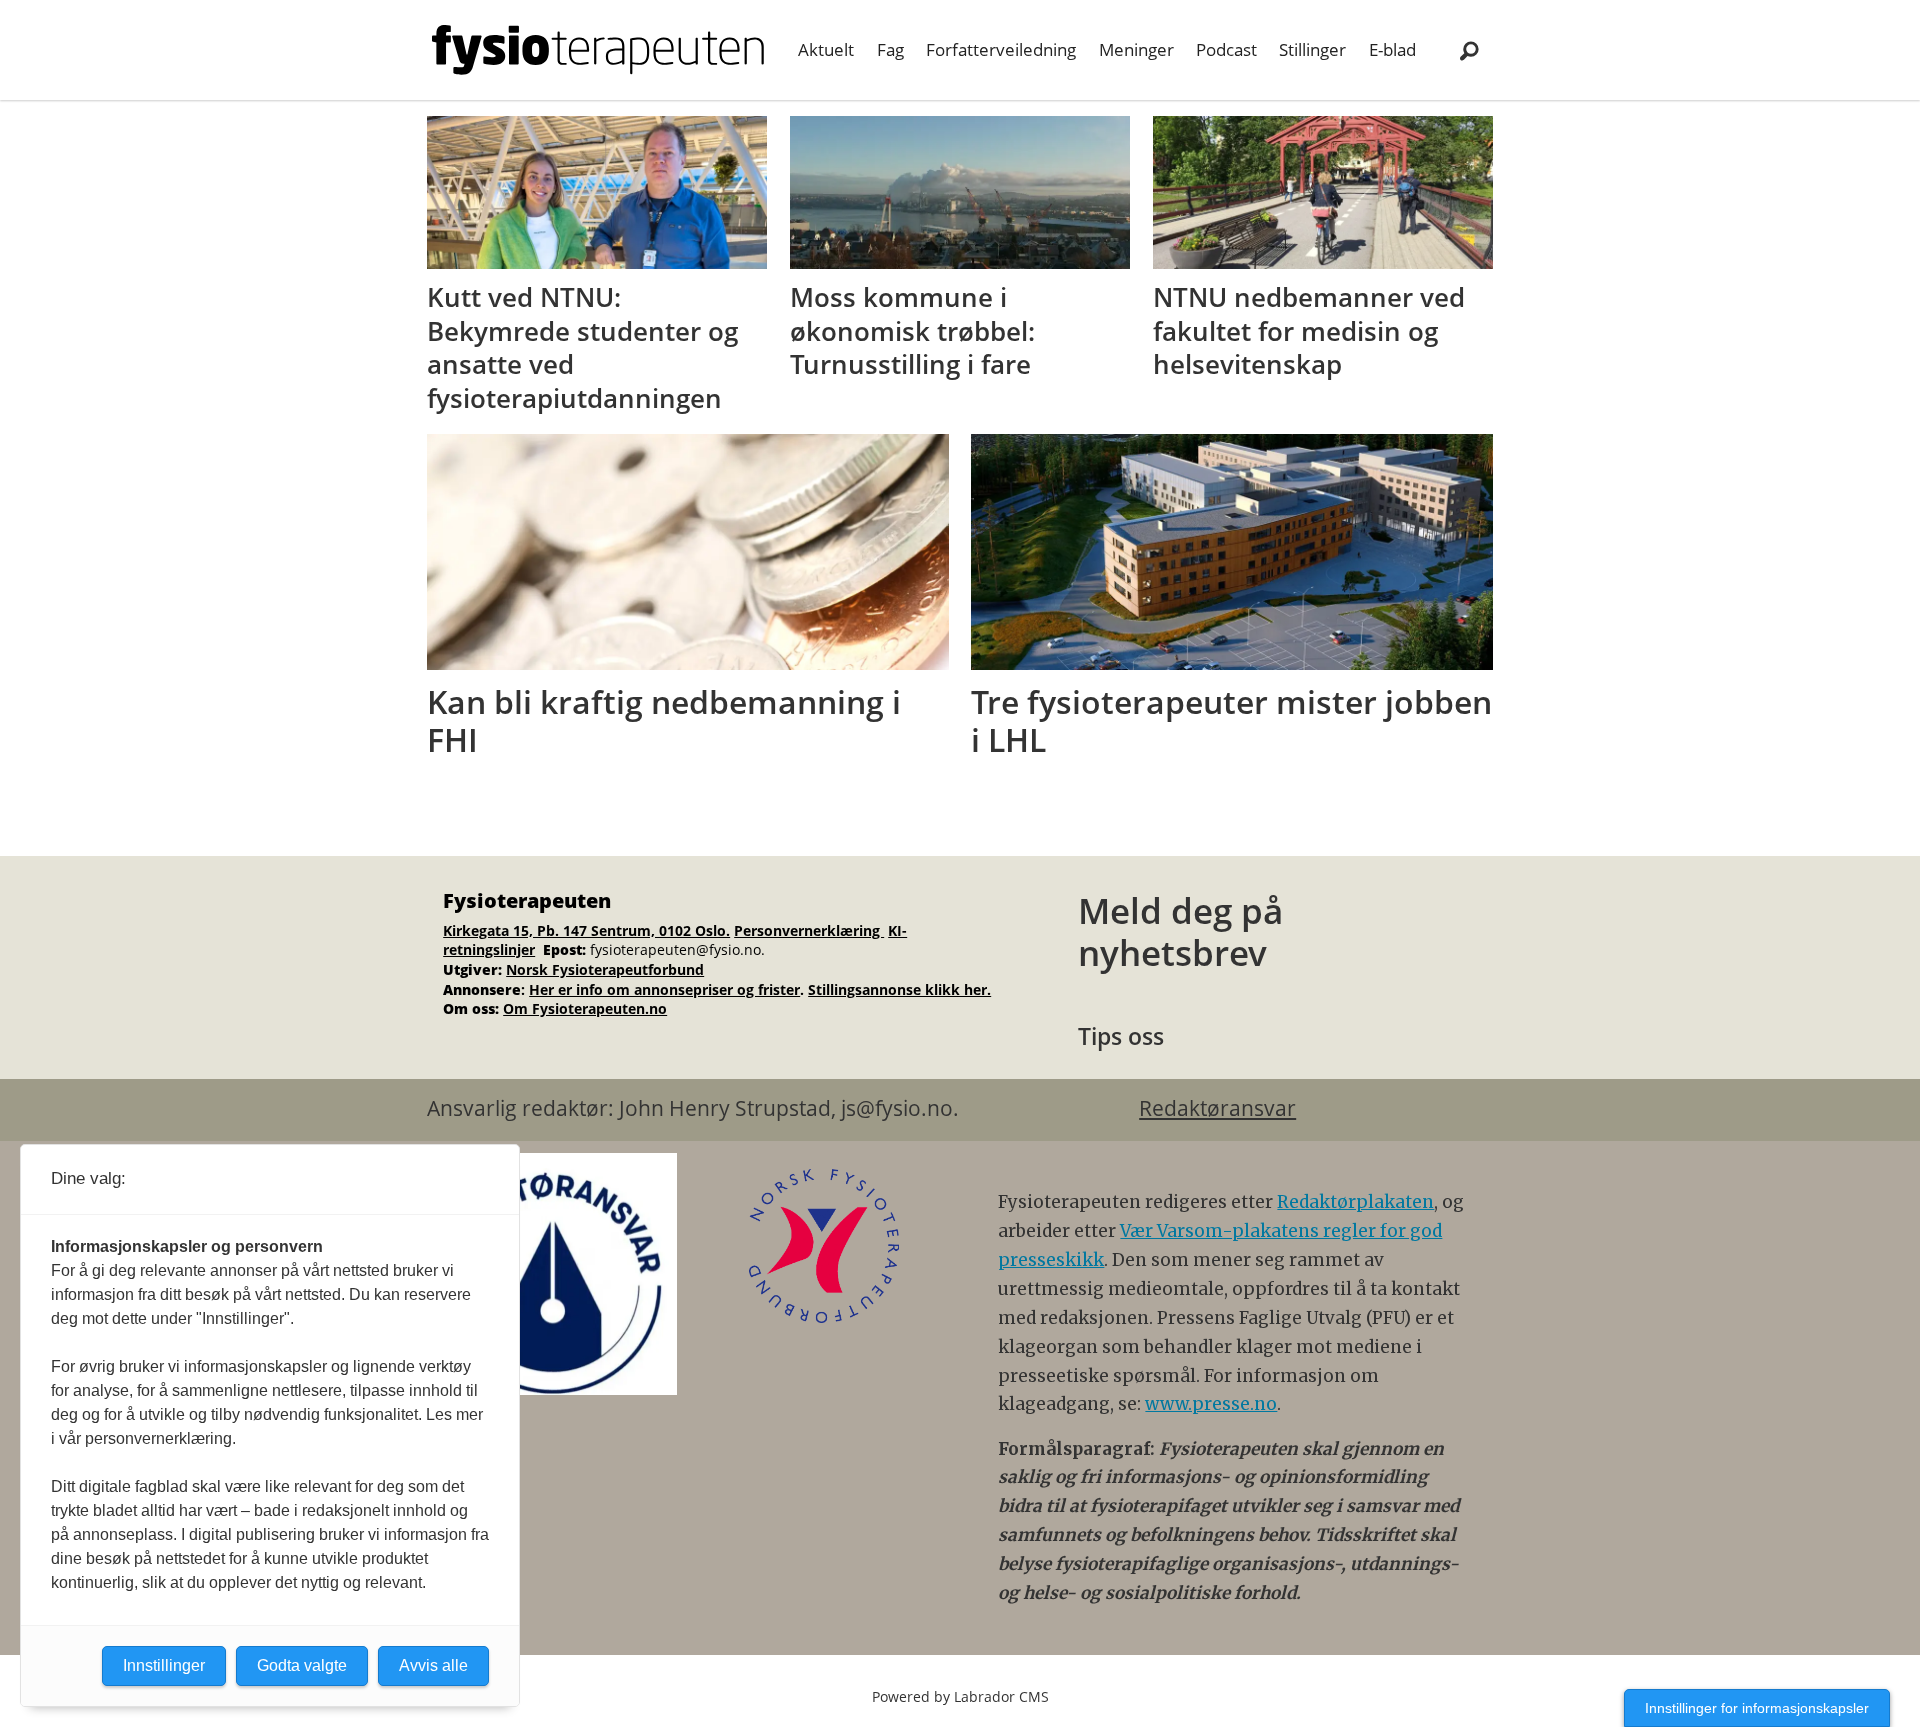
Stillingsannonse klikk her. (899, 989)
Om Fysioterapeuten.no (585, 1008)
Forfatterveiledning (1001, 49)
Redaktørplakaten (1355, 1202)
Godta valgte (302, 1665)
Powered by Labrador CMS (960, 1696)
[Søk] (1469, 50)
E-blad (1392, 49)
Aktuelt (826, 49)
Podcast (1226, 49)
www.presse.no (1211, 1404)
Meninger (1136, 49)
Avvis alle (433, 1665)
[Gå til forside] (598, 50)
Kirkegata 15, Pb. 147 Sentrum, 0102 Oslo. (586, 930)
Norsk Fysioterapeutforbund (605, 969)
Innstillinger (164, 1665)
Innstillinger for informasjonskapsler (1757, 1708)
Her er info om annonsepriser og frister (664, 989)
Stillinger (1312, 49)
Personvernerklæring (809, 930)
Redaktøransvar (1217, 1108)
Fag (890, 49)
